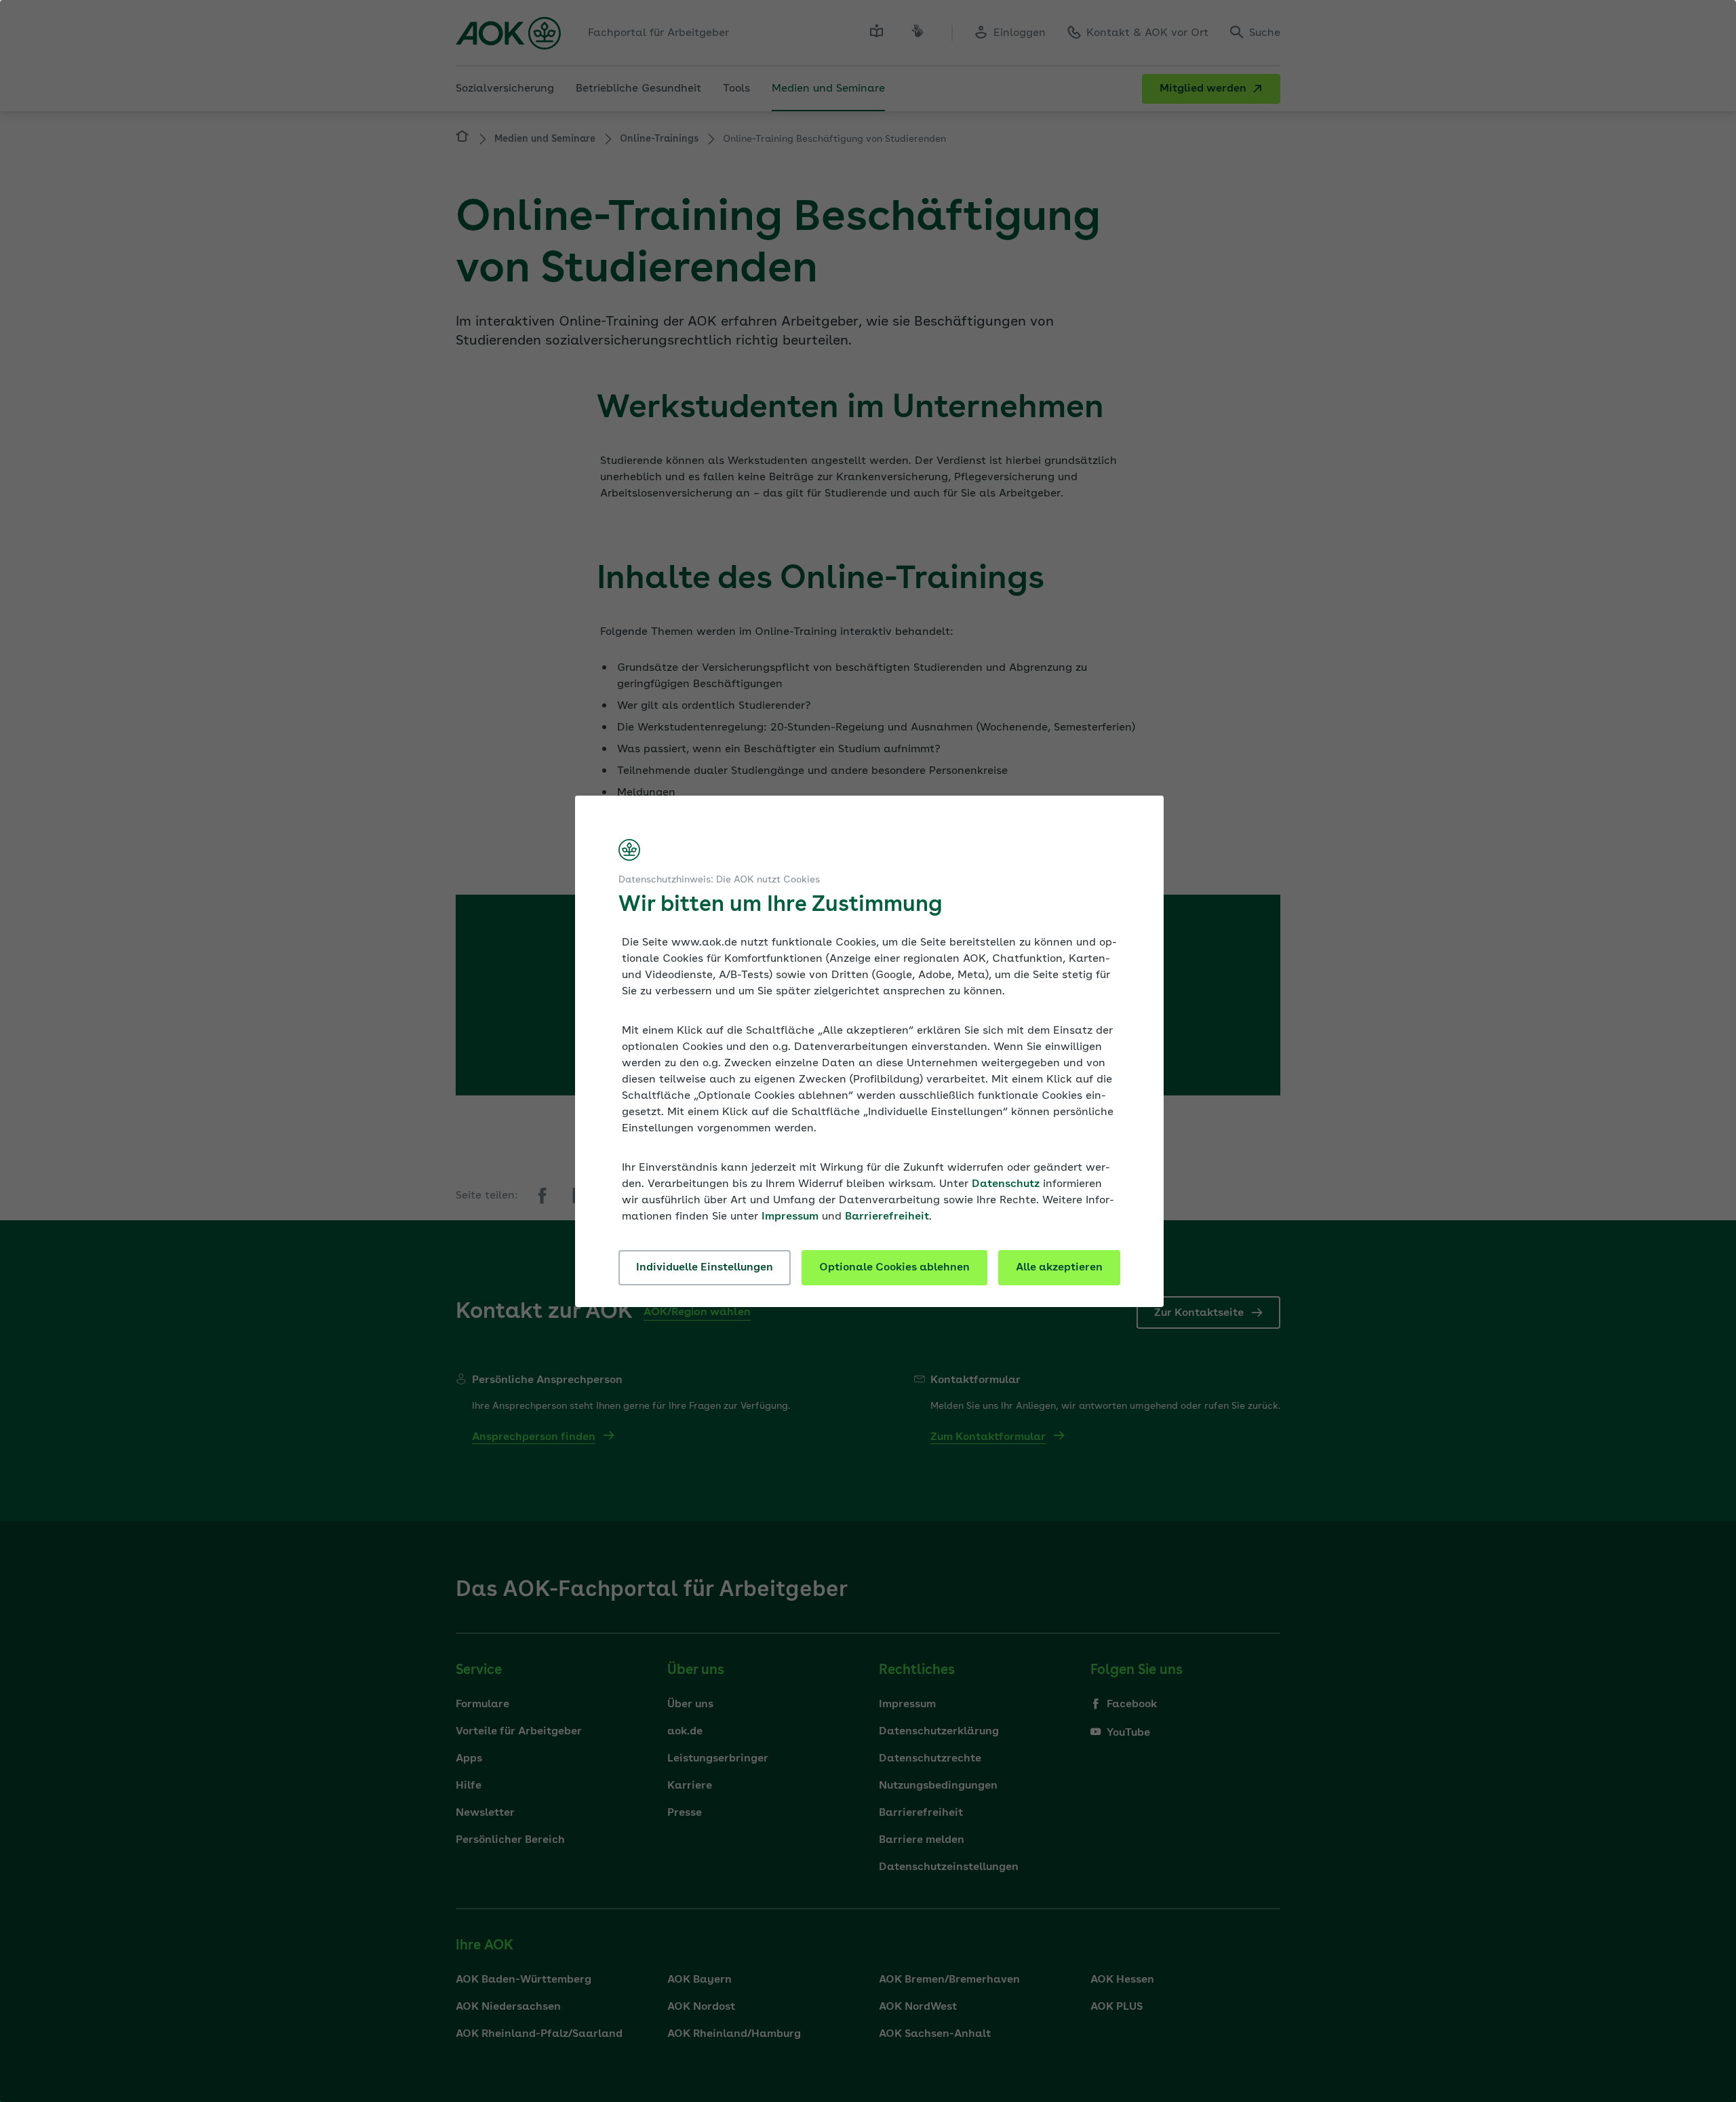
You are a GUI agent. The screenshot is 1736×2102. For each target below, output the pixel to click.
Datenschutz (1006, 1184)
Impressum (790, 1217)
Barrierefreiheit (887, 1217)
